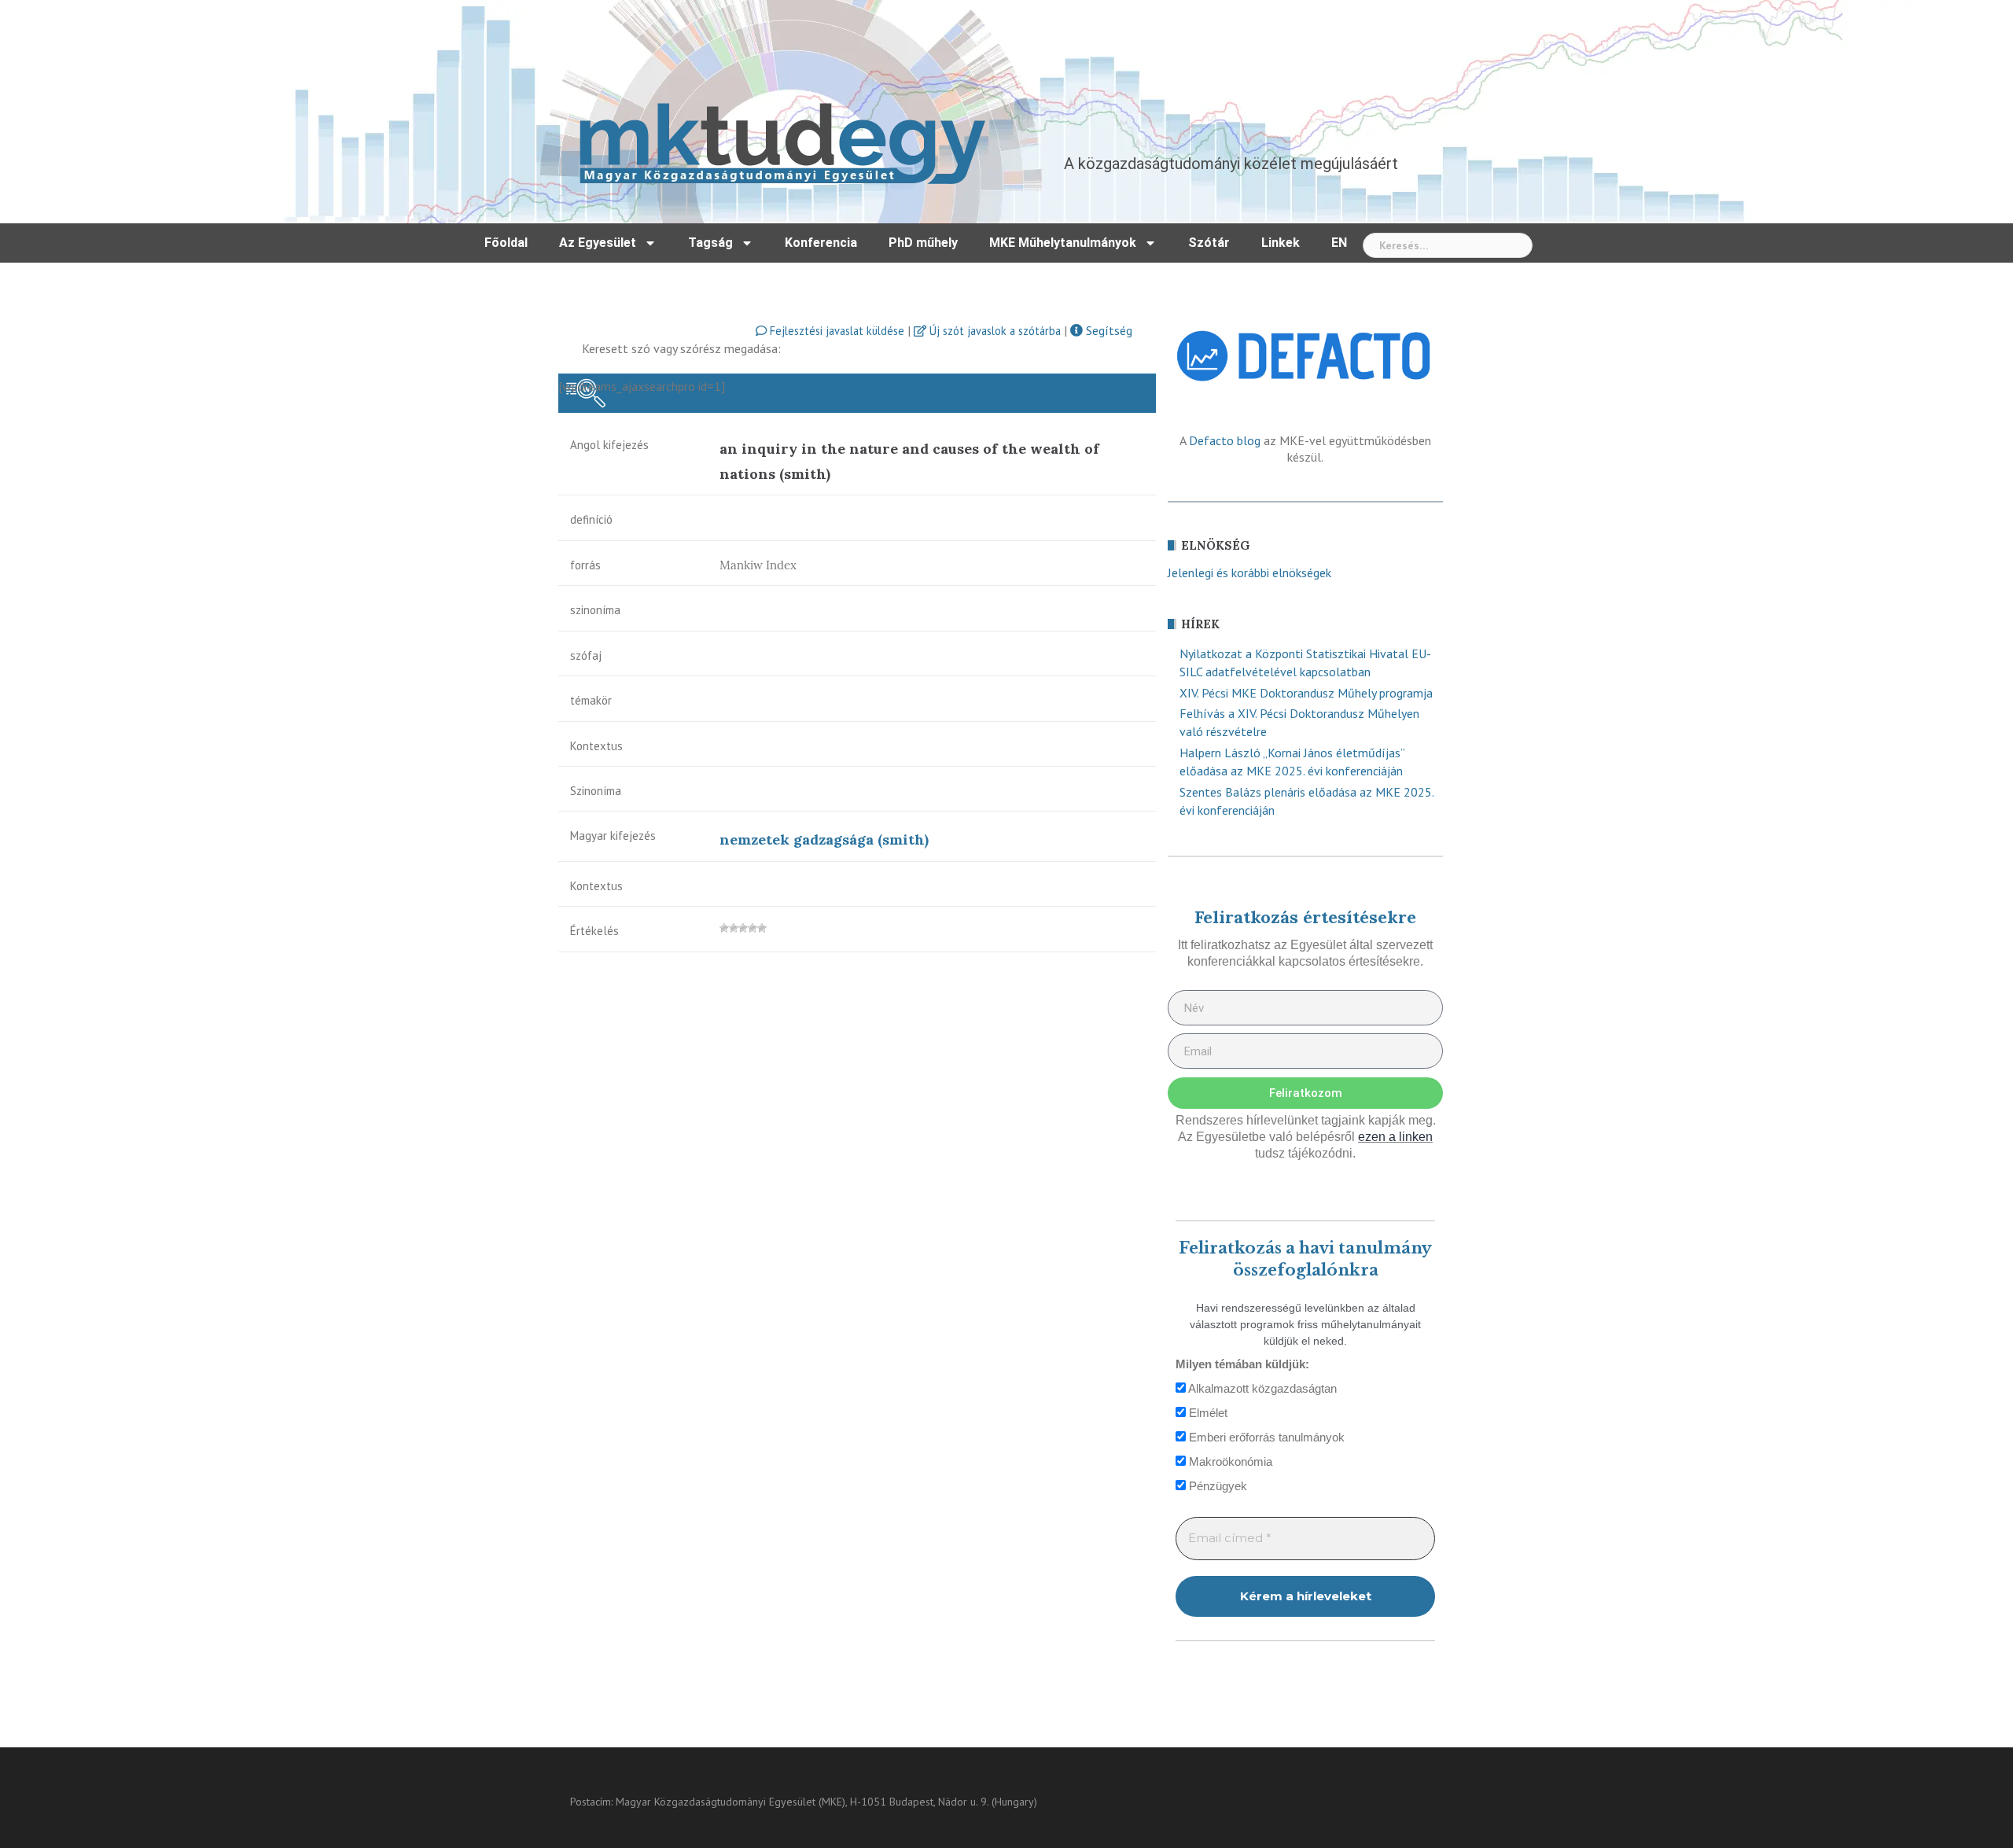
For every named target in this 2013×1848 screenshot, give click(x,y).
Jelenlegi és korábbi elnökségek (1249, 572)
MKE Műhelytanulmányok (1063, 243)
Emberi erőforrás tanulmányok (1265, 1437)
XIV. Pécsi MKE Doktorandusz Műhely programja (1306, 693)
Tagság (710, 243)
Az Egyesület (598, 243)
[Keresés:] (1448, 245)
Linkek (1281, 243)
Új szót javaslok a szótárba (994, 331)
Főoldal (506, 243)
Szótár (1209, 243)
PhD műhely (923, 243)
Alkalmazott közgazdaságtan (1261, 1388)
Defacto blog (1225, 440)
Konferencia (821, 243)
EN (1339, 243)
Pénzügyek (1216, 1486)
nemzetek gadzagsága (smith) (824, 839)
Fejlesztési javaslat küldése (835, 331)
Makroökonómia (1229, 1461)
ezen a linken (1395, 1137)
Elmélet (1207, 1413)
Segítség (1108, 330)
